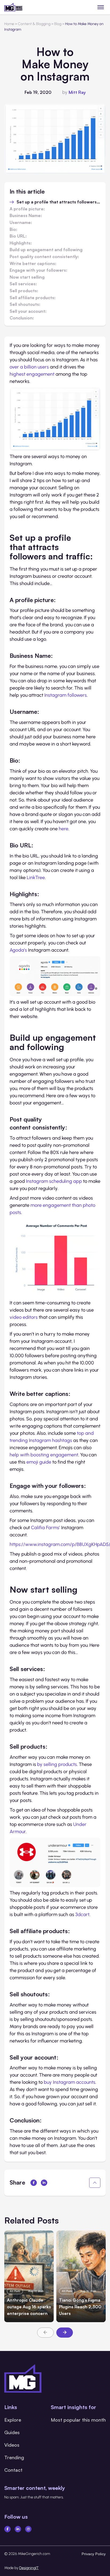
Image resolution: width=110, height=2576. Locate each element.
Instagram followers (66, 695)
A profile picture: (27, 209)
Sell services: (23, 284)
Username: (21, 223)
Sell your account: (28, 311)
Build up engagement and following (46, 250)
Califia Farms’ (46, 1528)
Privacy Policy (94, 2554)
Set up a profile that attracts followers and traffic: (58, 202)
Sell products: (24, 291)
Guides (12, 2432)
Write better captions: (33, 264)
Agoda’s (18, 950)
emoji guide (39, 1462)
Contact (13, 2470)
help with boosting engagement (44, 1455)
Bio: (13, 230)
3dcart (82, 1914)
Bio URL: (18, 236)
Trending (14, 2457)
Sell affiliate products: (33, 298)
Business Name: (26, 216)
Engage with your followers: (38, 270)
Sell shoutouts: (25, 305)
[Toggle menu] (101, 7)
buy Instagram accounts (70, 2082)
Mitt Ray (77, 92)
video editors (24, 1317)
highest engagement (32, 374)
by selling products (57, 1764)
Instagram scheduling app (54, 1181)
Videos (12, 2445)
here (64, 829)
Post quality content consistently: (44, 257)
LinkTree (36, 878)
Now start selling (27, 277)
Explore (13, 2420)
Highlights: (21, 243)
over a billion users (29, 367)
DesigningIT (29, 2568)
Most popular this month (78, 2420)
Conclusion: (22, 318)
